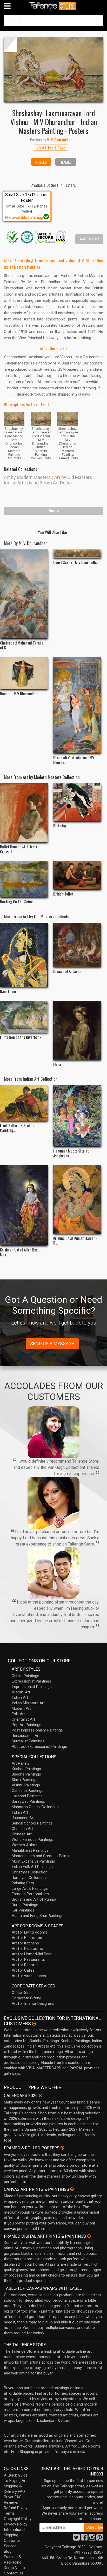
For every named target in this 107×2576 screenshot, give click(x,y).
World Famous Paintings (32, 1840)
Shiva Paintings (25, 1780)
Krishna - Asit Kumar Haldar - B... (75, 1240)
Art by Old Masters (73, 477)
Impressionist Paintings (32, 1687)
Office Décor (22, 1993)
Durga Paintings (25, 1905)
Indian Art (14, 483)
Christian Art (22, 1829)
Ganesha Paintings (28, 1791)
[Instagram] (92, 2539)
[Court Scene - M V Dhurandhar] (77, 554)
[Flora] (77, 1030)
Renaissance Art (26, 1736)
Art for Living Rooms (29, 1932)
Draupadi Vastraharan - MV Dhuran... (74, 760)
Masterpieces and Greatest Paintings (43, 1856)
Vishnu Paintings (26, 1785)
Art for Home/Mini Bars (32, 1954)
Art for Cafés (23, 1970)
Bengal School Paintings (32, 1823)
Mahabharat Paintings (30, 1850)
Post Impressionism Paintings (37, 1730)
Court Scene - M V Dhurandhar (76, 562)
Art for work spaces (29, 1976)
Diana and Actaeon (67, 971)
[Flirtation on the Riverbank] (24, 1017)
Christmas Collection (30, 1872)
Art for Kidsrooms (27, 1949)
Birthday (60, 826)
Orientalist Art (23, 1719)
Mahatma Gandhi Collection (35, 1807)
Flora (57, 1064)
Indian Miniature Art (28, 1703)
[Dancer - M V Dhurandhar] (24, 673)
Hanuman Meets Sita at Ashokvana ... (71, 1153)
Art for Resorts (25, 1965)
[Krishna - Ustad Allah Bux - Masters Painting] (24, 1205)
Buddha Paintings (26, 1774)
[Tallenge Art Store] (53, 6)
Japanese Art (23, 1818)
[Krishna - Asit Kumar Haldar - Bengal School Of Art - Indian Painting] (77, 1199)
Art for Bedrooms (27, 1938)
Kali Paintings (23, 1910)
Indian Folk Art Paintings (32, 1867)
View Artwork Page (51, 148)
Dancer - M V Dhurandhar (19, 693)
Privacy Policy (16, 2524)
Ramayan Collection (29, 1878)
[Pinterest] (100, 2539)
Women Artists (25, 1845)
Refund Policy (16, 2508)
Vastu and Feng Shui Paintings (38, 1916)
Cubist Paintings (25, 1676)
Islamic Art (21, 1692)
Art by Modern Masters (27, 477)
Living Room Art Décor (49, 483)
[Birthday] (77, 802)
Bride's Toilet (63, 894)
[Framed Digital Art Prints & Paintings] (89, 2236)
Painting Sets (23, 1883)
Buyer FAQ (13, 2497)
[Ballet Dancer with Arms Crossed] (24, 813)
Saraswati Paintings (28, 1801)
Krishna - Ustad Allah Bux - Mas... (20, 1252)
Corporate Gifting (26, 1998)
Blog (8, 2551)
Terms (9, 2513)
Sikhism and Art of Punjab (34, 1899)
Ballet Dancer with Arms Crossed (18, 849)
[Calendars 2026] (41, 2095)
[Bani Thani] (24, 955)
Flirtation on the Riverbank (21, 1037)
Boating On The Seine (16, 901)
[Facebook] (84, 2539)
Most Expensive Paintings (33, 1861)
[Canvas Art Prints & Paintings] (72, 2189)
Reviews (11, 2502)
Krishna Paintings (26, 1769)
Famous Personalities (30, 1894)
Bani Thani (8, 991)
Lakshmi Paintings (27, 1796)
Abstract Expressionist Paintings (39, 1747)
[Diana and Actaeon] (77, 945)
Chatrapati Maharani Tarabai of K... (22, 645)
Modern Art (21, 1708)
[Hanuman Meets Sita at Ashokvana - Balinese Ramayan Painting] (77, 1116)
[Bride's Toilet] (77, 875)
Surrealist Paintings (28, 1741)
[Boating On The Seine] (24, 879)
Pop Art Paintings (26, 1725)
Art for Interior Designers (33, 2003)
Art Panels (21, 1763)
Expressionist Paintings (31, 1681)
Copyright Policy (18, 2519)
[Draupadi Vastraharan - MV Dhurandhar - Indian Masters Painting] (77, 705)
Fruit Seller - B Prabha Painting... (17, 1128)
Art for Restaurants (28, 1959)
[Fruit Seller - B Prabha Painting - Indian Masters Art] (24, 1103)
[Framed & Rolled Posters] (62, 2148)
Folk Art (18, 1714)
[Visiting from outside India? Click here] (34, 2024)
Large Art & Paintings (30, 1888)
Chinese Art (22, 1834)
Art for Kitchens (25, 1943)
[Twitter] (76, 2539)
